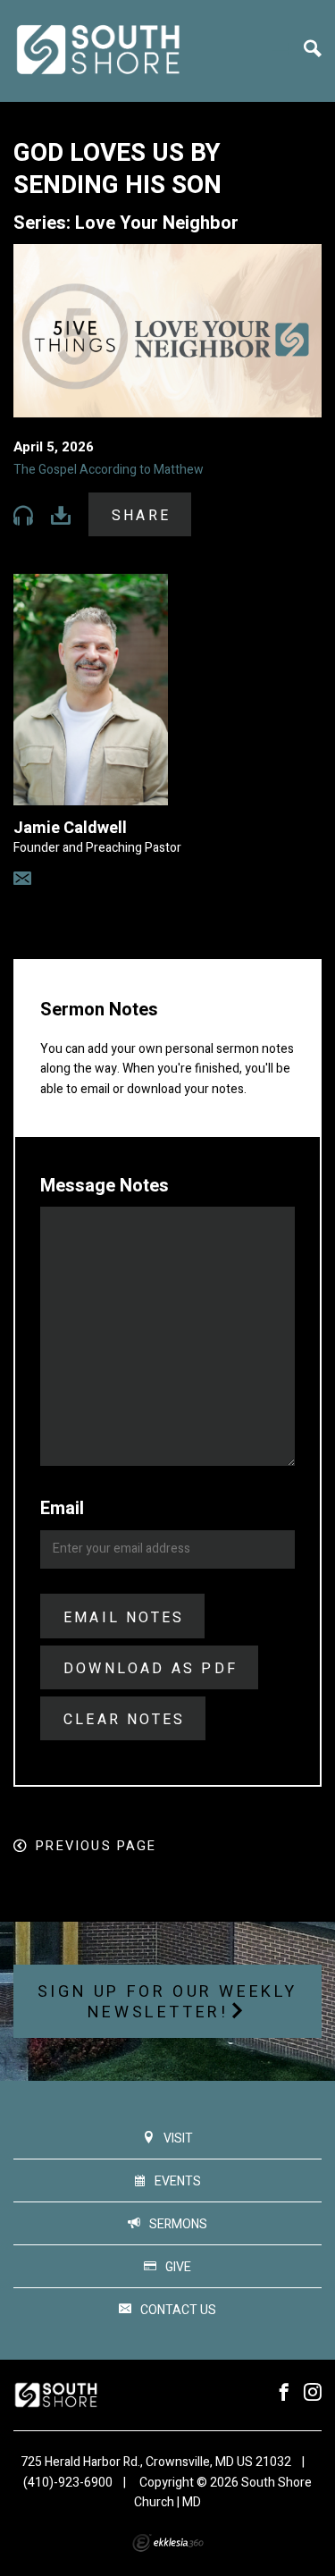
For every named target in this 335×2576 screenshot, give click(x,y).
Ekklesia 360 (168, 2543)
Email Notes (124, 1618)
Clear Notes (124, 1720)
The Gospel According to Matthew (109, 470)
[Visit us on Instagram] (313, 2393)
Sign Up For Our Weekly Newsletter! (167, 2003)
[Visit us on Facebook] (284, 2393)
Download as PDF (151, 1669)
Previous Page (96, 1846)
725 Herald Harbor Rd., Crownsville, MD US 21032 (156, 2462)
